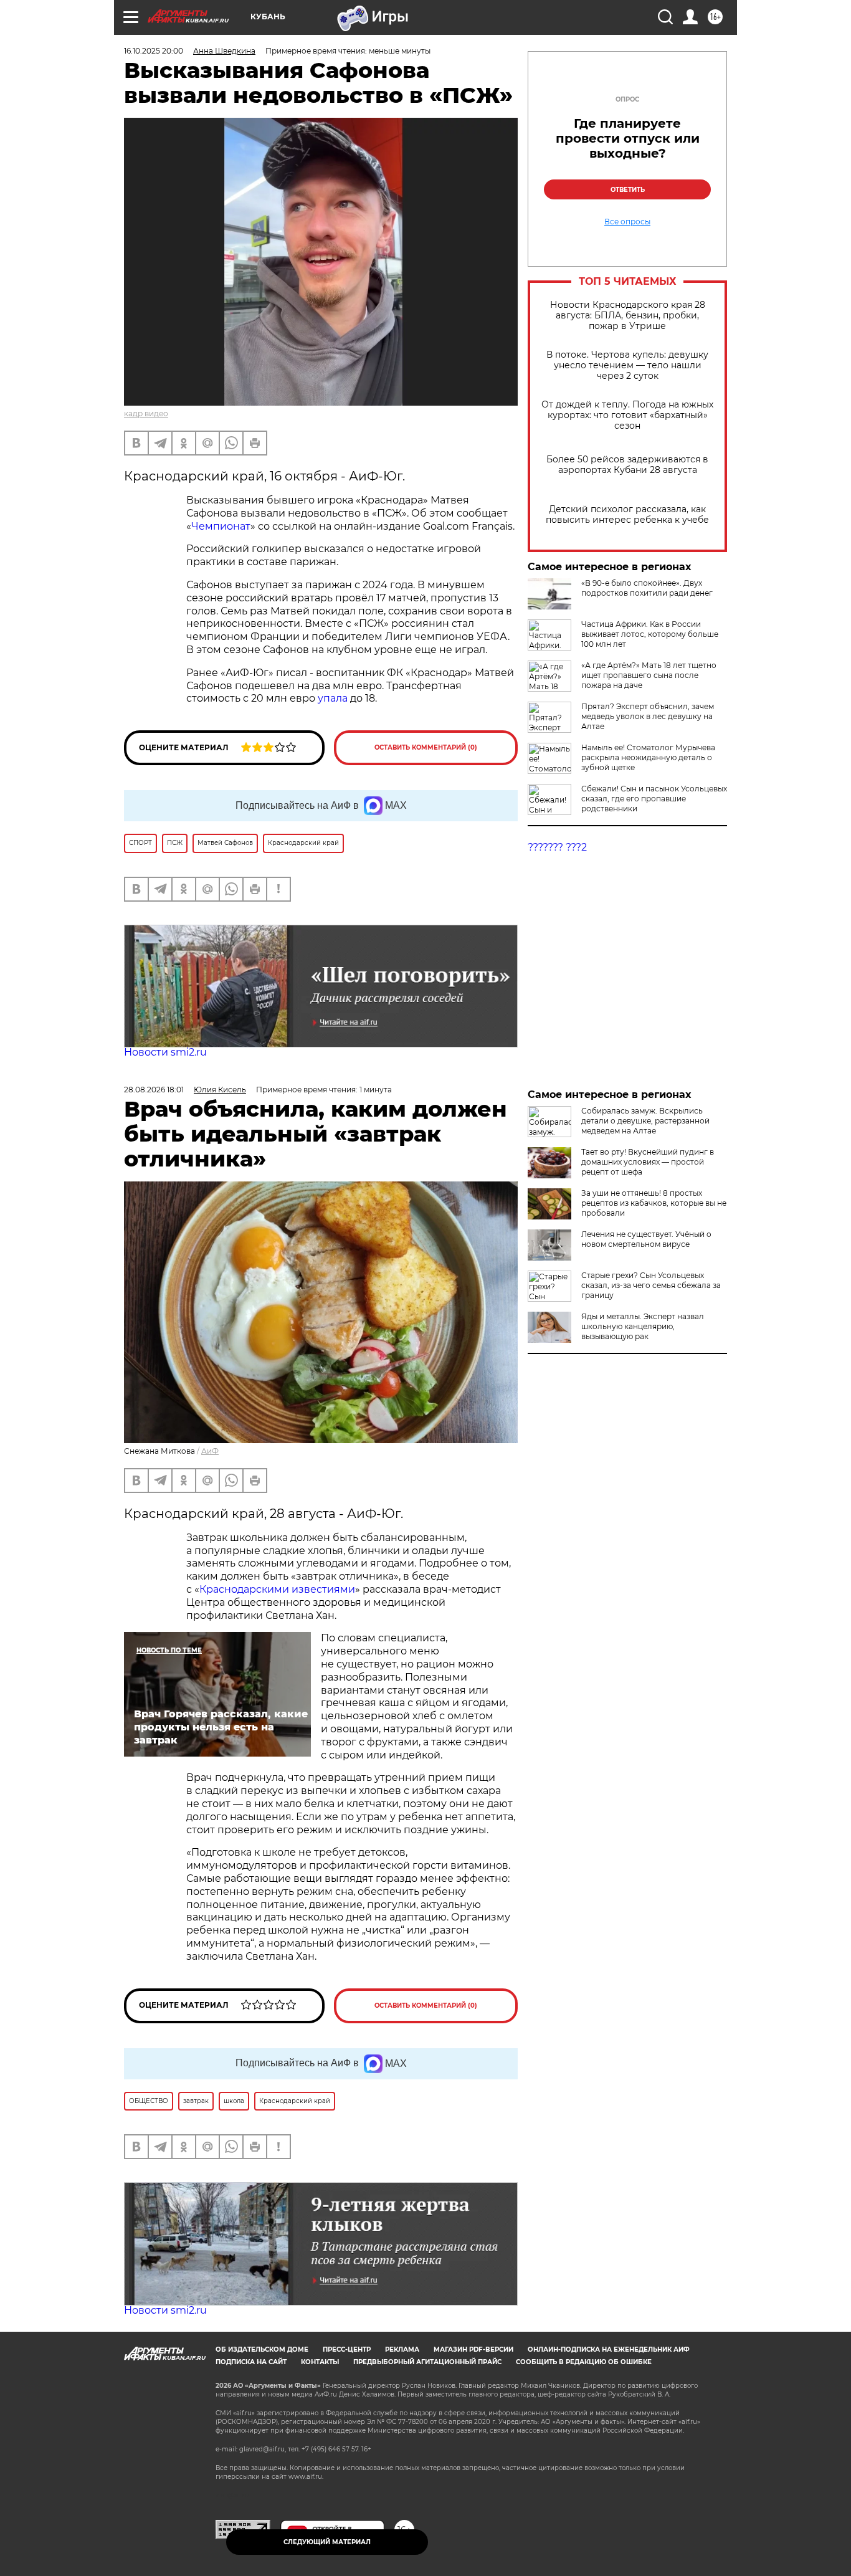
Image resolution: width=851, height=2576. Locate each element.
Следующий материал (327, 2542)
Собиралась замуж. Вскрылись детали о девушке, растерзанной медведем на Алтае (645, 1121)
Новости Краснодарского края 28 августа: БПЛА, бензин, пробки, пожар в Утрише (628, 316)
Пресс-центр (347, 2349)
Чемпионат (221, 526)
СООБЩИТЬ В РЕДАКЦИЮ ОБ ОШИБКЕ (584, 2362)
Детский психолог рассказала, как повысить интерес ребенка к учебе (627, 515)
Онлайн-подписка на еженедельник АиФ (609, 2349)
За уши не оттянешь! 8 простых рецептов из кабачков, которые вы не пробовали (654, 1203)
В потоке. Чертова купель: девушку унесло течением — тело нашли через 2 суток (627, 365)
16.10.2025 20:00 (154, 51)
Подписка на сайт (251, 2362)
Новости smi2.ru (165, 1052)
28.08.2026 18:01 (154, 1090)
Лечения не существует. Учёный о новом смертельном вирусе (646, 1239)
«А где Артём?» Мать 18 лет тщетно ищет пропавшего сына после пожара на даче (649, 675)
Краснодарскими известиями (277, 1589)
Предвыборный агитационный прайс (427, 2362)
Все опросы (627, 222)
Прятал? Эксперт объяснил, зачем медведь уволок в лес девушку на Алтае (648, 716)
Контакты (320, 2362)
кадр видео (146, 413)
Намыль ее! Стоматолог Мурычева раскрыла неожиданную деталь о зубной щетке (648, 757)
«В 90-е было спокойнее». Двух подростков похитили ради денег (647, 588)
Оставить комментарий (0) (426, 747)
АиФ (210, 1451)
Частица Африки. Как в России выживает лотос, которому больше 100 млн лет (650, 634)
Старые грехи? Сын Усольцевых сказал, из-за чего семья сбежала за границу (651, 1285)
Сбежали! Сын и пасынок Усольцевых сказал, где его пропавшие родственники (654, 799)
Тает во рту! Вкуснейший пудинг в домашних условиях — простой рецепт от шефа (648, 1162)
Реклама (402, 2349)
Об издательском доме (262, 2349)
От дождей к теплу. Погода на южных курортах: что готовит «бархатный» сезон (627, 415)
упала (334, 698)
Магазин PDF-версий (473, 2349)
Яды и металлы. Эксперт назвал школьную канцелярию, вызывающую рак (643, 1326)
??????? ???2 (557, 847)
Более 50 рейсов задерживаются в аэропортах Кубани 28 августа (627, 465)
